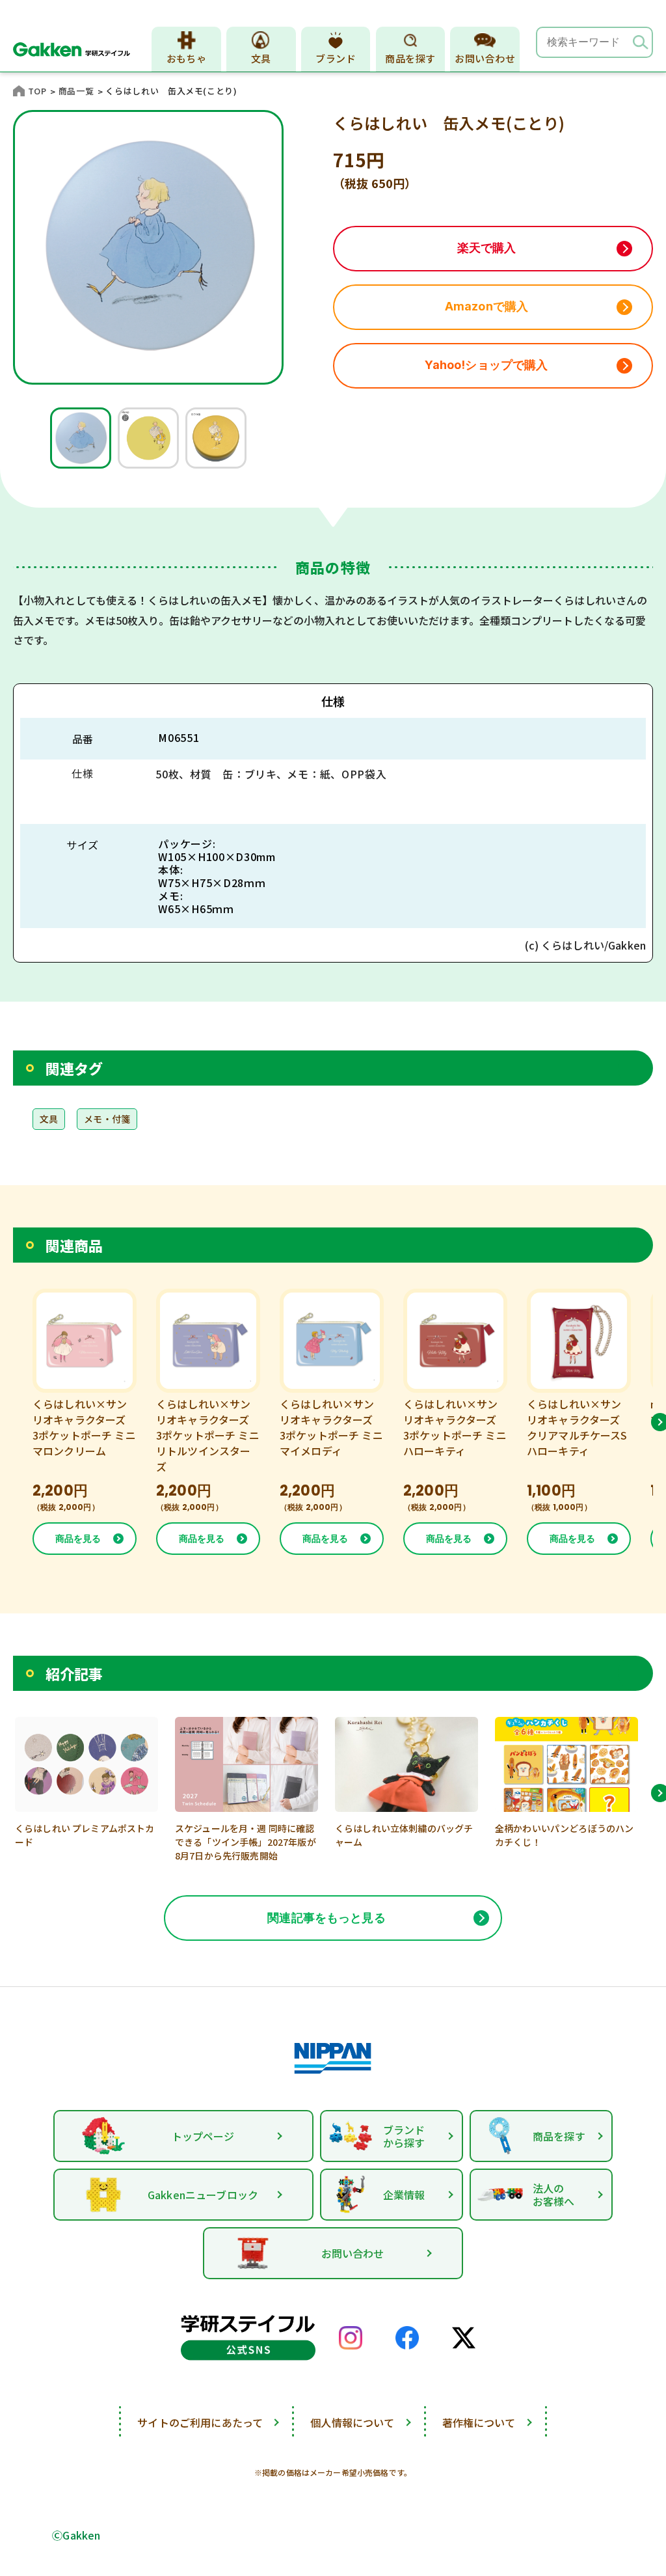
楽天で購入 (487, 248)
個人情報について (352, 2422)
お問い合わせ (485, 58)
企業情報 (404, 2195)
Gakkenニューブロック (203, 2195)
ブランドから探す (404, 2136)
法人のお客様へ (554, 2195)
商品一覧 (76, 91)
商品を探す (410, 58)
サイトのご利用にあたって (200, 2422)
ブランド (336, 58)
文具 (261, 58)
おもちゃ (187, 58)
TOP (37, 91)
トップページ (203, 2136)
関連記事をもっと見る (326, 1918)
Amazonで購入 (486, 306)
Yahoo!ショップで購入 (486, 365)
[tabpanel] (81, 438)
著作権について (479, 2422)
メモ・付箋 (107, 1119)
